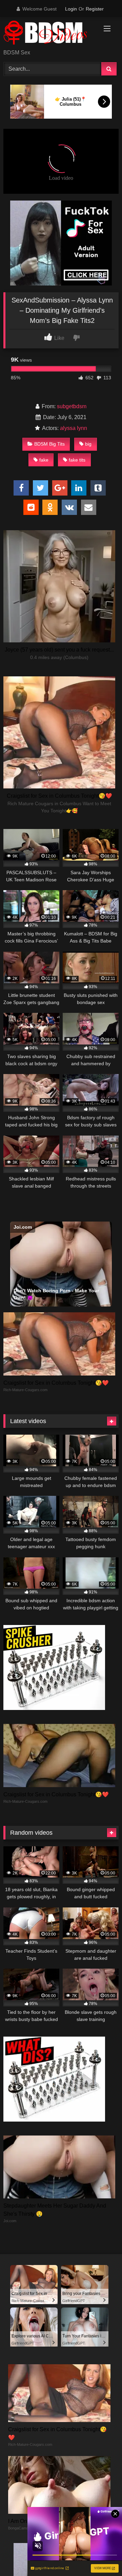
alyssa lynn (74, 428)
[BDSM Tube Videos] (50, 34)
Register (95, 9)
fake (44, 460)
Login (71, 9)
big (88, 444)
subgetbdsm (72, 406)
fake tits (77, 460)
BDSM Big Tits (49, 444)
